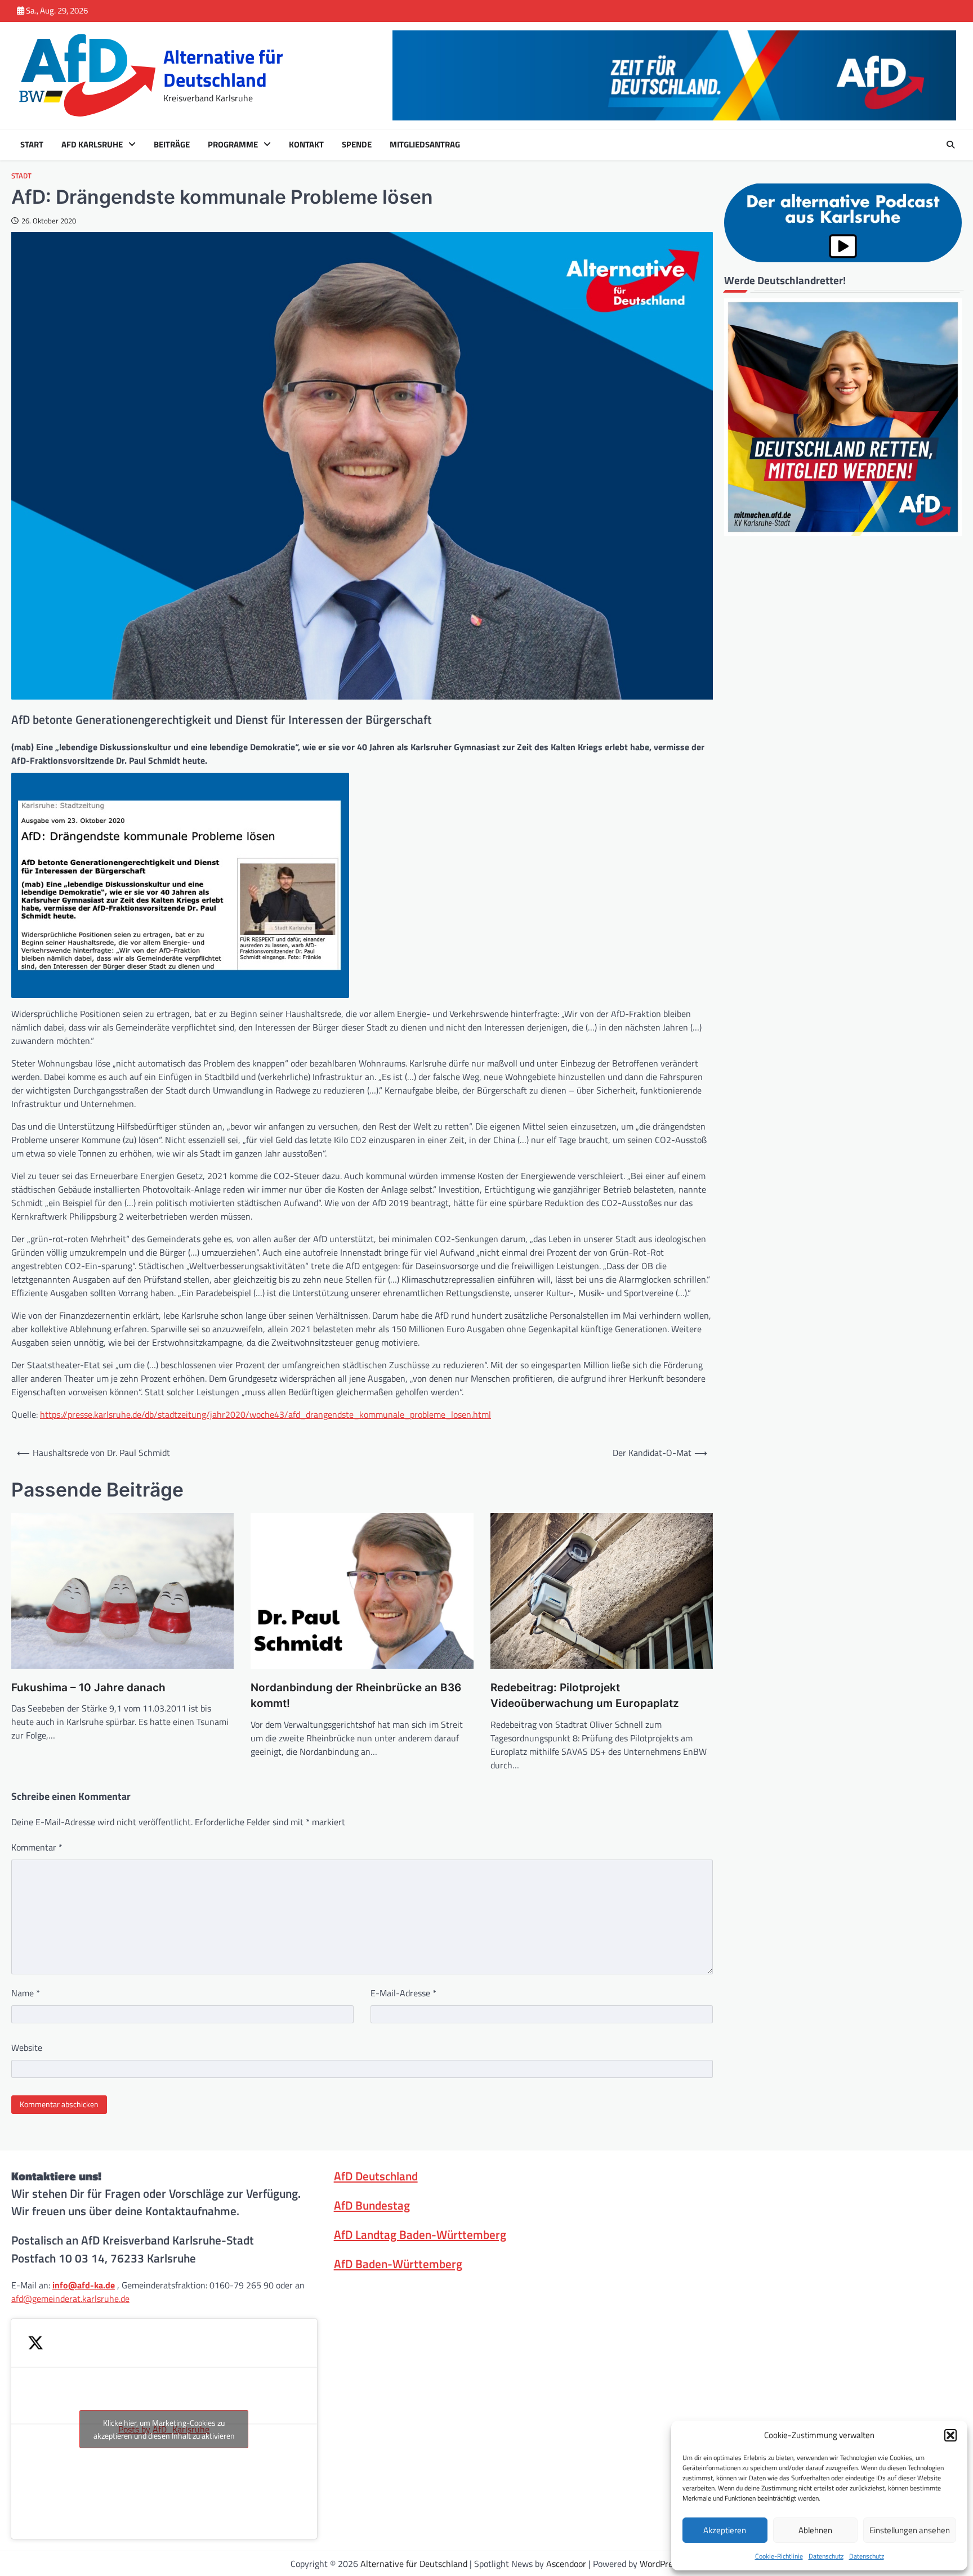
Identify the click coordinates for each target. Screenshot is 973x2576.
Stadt (21, 176)
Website (27, 2048)
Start (32, 145)
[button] (950, 2435)
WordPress (660, 2564)
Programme (233, 145)
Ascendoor (566, 2564)
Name (26, 1993)
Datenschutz (826, 2556)
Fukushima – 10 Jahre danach (88, 1688)
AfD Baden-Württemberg (398, 2264)
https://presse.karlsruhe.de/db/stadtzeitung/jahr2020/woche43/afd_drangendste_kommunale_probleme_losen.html (265, 1414)
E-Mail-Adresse (403, 1993)
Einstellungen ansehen (910, 2530)
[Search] (950, 145)
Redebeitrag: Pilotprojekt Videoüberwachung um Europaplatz (585, 1696)
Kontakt (306, 145)
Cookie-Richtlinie (779, 2556)
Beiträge (172, 145)
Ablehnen (815, 2530)
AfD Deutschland (376, 2176)
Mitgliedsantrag (425, 145)
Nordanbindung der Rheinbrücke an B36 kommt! (356, 1696)
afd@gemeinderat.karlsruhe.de (70, 2299)
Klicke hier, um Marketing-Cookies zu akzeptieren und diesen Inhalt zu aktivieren (164, 2429)
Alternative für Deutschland (223, 68)
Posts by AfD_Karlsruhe (164, 2429)
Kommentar (37, 1847)
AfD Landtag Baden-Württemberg (420, 2234)
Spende (357, 145)
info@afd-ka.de (84, 2285)
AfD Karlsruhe (92, 145)
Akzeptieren (725, 2530)
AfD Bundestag (372, 2205)
